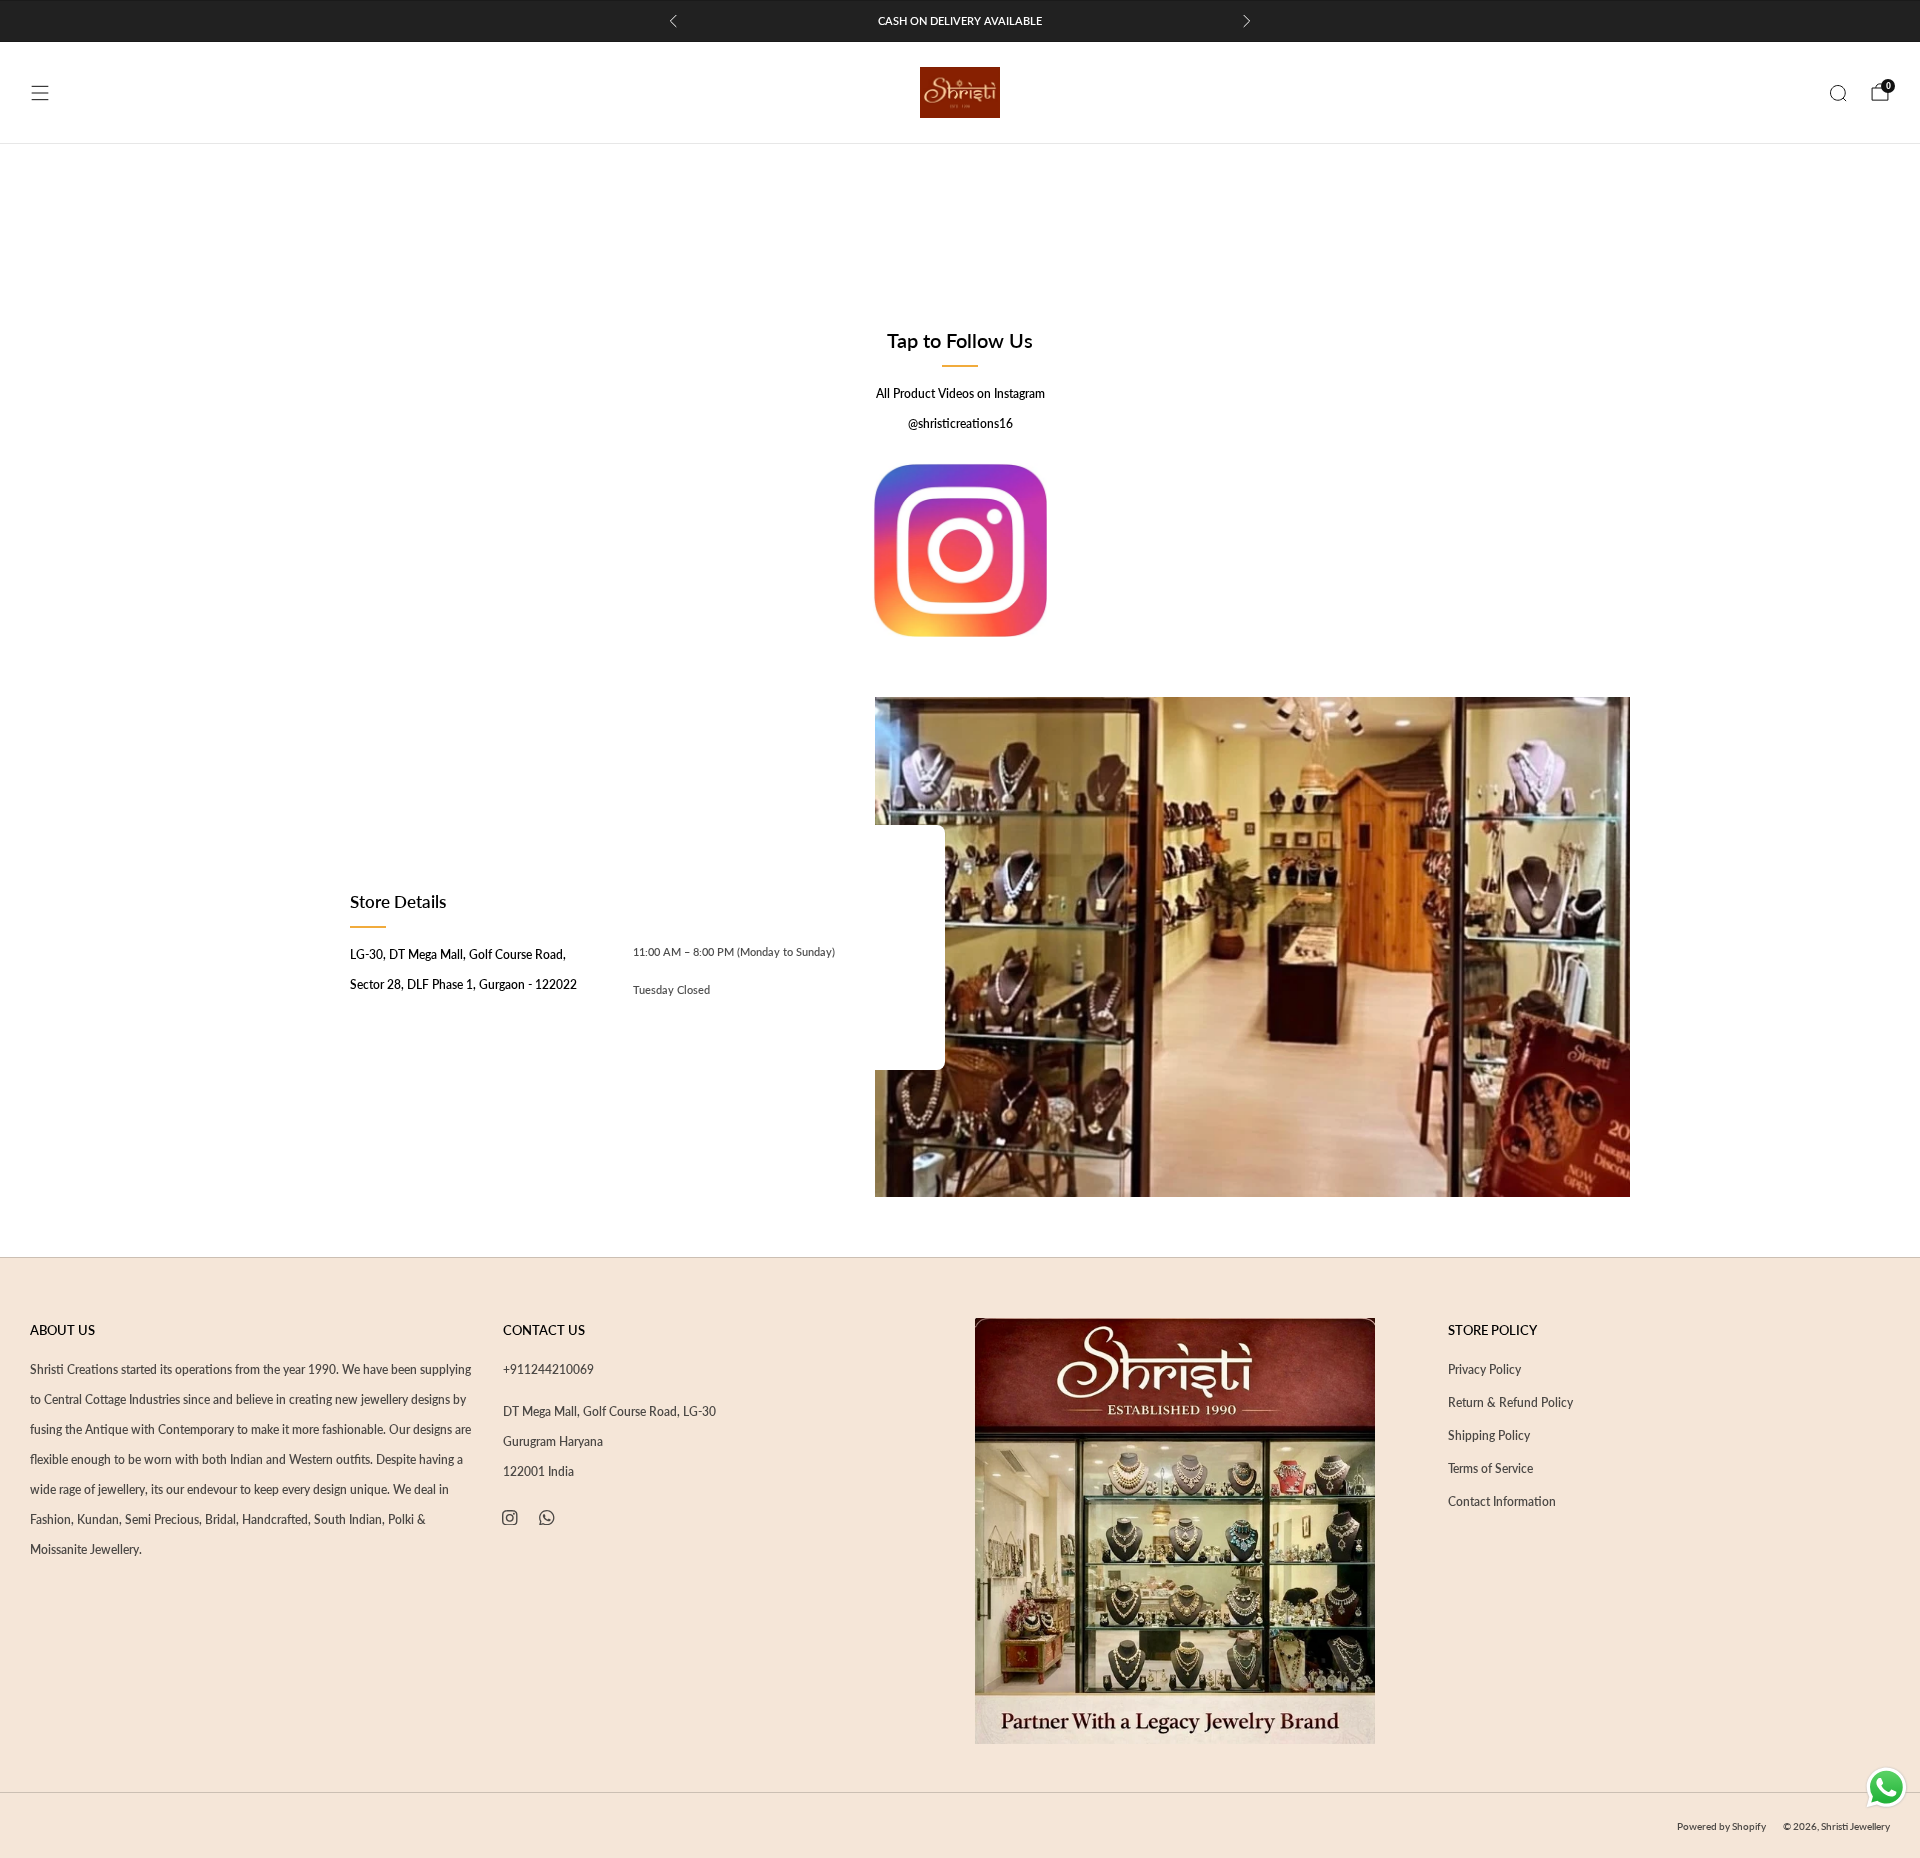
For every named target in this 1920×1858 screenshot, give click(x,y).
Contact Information (1502, 1501)
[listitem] (960, 21)
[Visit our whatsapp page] (547, 1517)
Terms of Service (1490, 1468)
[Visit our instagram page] (509, 1517)
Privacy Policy (1484, 1369)
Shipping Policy (1489, 1435)
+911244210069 (548, 1369)
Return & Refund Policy (1510, 1402)
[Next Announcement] (1247, 21)
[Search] (1838, 93)
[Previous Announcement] (673, 21)
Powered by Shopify (1721, 1826)
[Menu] (40, 93)
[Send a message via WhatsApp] (1886, 1787)
